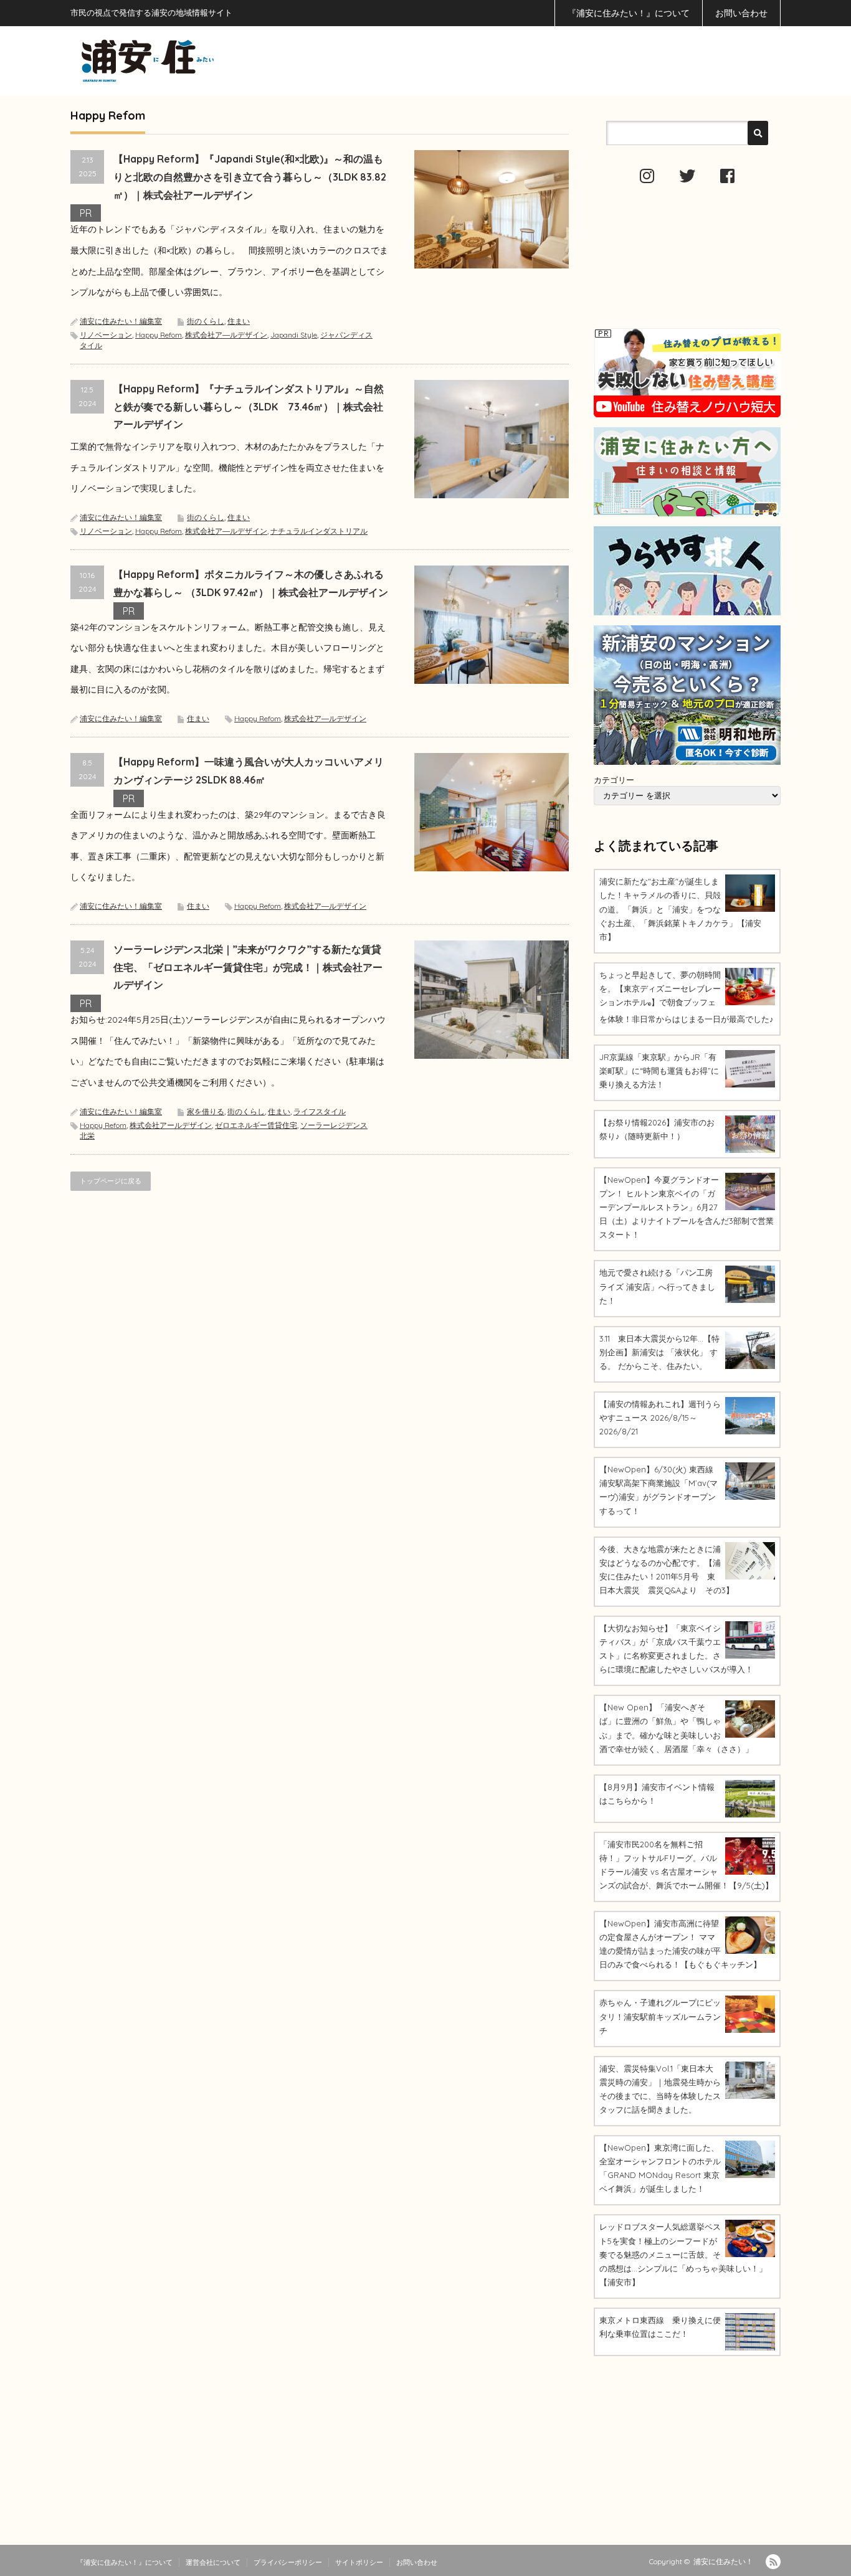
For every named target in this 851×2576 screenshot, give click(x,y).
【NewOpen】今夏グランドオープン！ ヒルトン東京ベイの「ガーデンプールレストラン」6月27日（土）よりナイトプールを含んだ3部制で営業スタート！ (687, 1207)
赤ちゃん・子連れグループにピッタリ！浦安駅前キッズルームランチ (660, 2016)
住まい (239, 321)
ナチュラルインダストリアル (319, 531)
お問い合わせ (741, 13)
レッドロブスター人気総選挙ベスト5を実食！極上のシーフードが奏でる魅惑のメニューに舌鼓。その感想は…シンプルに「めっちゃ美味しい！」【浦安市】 (683, 2254)
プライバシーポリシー (288, 2562)
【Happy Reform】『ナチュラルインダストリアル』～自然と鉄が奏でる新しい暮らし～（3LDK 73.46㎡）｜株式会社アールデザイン (249, 407)
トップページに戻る (111, 1181)
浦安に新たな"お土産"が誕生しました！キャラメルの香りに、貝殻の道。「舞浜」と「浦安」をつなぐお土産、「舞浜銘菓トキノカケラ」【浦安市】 (680, 909)
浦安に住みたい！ (723, 2561)
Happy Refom (159, 335)
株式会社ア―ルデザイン (226, 335)
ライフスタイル (320, 1111)
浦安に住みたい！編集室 (121, 321)
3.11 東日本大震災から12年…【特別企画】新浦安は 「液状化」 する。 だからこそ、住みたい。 (659, 1352)
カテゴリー (614, 780)
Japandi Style (294, 335)
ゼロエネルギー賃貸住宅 (256, 1125)
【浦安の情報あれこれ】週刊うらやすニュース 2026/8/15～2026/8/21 (660, 1418)
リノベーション (106, 335)
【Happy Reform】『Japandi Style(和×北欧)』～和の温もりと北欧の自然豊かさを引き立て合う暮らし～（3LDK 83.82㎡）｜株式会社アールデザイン (250, 177)
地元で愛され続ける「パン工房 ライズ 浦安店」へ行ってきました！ (657, 1286)
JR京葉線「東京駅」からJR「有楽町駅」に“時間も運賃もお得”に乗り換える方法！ (659, 1071)
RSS (773, 2562)
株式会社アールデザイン (171, 1125)
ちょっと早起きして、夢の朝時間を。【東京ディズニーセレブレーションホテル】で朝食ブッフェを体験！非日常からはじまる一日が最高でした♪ (687, 997)
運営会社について (213, 2562)
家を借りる (206, 1111)
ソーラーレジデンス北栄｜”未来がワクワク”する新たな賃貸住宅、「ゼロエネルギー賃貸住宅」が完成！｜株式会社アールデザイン (248, 967)
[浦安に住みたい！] (204, 61)
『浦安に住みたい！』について (629, 13)
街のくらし (206, 321)
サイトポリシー (359, 2562)
